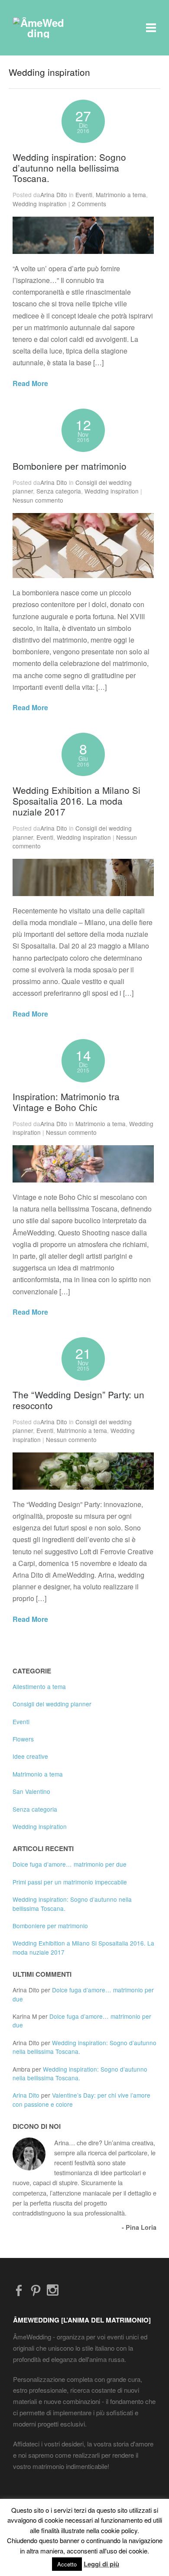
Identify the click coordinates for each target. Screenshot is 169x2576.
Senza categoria (59, 491)
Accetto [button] (67, 2564)
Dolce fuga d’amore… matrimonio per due (70, 1864)
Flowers (23, 1739)
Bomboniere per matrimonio (70, 466)
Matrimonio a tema (121, 195)
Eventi (84, 195)
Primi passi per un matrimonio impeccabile (70, 1882)
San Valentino (31, 1791)
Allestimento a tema (39, 1686)
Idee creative (30, 1756)
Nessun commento (38, 500)
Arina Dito (54, 195)
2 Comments (89, 204)
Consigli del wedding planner (52, 1704)
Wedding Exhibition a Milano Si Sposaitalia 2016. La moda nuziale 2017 (76, 801)
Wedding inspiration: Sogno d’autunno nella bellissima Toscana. (69, 168)
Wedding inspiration (40, 204)
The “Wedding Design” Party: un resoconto (78, 1400)
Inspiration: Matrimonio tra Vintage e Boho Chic (66, 1102)
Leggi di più (101, 2564)
